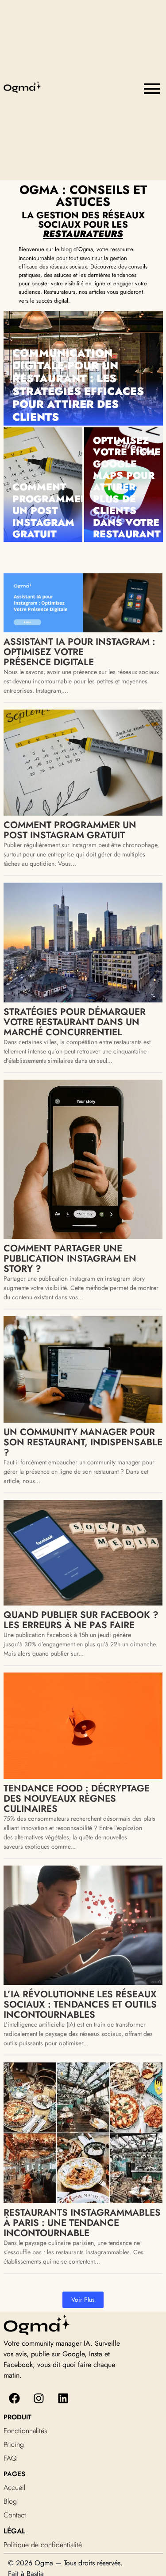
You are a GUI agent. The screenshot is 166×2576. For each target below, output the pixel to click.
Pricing (14, 2444)
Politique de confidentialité (43, 2545)
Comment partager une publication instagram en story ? (70, 1259)
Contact (15, 2515)
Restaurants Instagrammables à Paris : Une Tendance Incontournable (82, 2223)
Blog (10, 2501)
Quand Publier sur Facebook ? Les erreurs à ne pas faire (81, 1620)
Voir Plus (83, 2300)
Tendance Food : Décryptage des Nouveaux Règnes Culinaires (77, 1799)
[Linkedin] (63, 2398)
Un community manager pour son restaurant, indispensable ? (83, 1442)
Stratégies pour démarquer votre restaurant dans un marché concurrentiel (75, 1022)
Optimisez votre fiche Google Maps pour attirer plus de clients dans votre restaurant (127, 487)
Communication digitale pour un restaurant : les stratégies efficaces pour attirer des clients (78, 385)
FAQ (10, 2458)
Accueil (14, 2487)
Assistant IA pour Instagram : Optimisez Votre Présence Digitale (79, 652)
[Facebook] (15, 2398)
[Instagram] (39, 2398)
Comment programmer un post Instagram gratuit (50, 510)
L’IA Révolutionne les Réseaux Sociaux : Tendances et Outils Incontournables (80, 2005)
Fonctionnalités (25, 2431)
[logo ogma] (22, 87)
